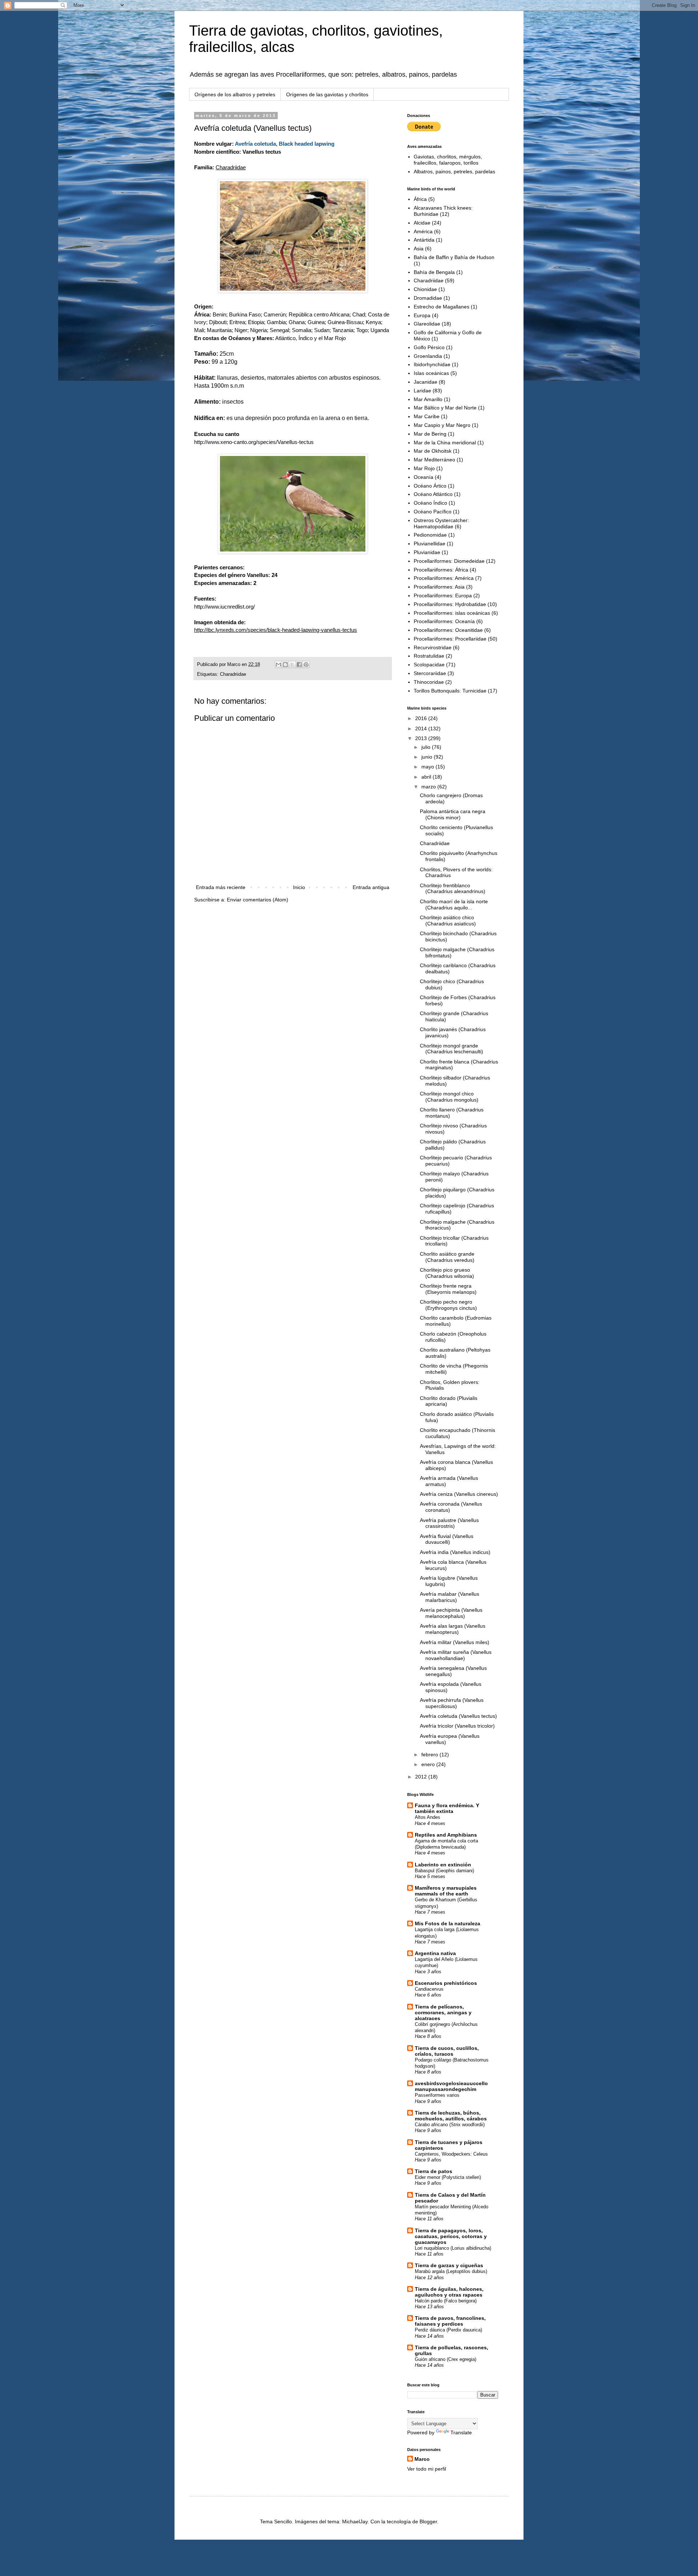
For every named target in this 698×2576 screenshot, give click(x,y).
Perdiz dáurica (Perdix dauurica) (448, 2330)
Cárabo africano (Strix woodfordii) (450, 2125)
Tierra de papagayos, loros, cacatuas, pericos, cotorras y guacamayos (451, 2236)
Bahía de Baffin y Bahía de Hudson (454, 257)
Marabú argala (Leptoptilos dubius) (451, 2271)
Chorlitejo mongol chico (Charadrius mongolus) (449, 1097)
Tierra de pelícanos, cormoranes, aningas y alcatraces (443, 2012)
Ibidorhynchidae (432, 364)
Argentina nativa (435, 1953)
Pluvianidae (427, 552)
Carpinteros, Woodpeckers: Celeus (451, 2154)
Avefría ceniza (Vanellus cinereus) (459, 1494)
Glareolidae (427, 324)
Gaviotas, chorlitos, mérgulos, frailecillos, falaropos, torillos (448, 160)
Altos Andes (428, 1817)
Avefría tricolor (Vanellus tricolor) (457, 1726)
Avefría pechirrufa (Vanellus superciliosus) (452, 1703)
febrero (430, 1755)
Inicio (299, 887)
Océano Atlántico (433, 494)
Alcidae (422, 223)
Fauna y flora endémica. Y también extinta (447, 1808)
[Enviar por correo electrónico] (278, 665)
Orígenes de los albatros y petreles (235, 94)
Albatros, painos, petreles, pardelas (454, 171)
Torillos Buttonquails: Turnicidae (450, 691)
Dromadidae (428, 298)
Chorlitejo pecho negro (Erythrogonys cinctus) (448, 1305)
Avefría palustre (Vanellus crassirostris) (449, 1523)
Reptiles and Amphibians (446, 1835)
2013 (422, 738)
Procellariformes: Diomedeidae (449, 561)
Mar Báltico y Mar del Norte (445, 408)
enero (429, 1764)
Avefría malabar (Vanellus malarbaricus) (450, 1597)
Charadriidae (233, 674)
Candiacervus (429, 1989)
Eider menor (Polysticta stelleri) (448, 2177)
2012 (422, 1777)
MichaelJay (355, 2522)
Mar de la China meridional (445, 443)
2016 (422, 718)
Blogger (428, 2522)
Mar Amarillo (428, 399)
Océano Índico (430, 503)
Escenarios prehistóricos (446, 1983)
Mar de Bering (430, 434)
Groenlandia (428, 356)
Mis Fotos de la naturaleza (448, 1923)
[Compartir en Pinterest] (306, 665)
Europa (422, 315)
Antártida (424, 240)
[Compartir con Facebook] (299, 665)
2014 (422, 728)
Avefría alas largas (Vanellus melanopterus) (453, 1629)
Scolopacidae (429, 665)
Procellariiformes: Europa (443, 595)
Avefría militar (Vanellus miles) (455, 1642)
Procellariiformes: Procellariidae (450, 639)
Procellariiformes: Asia (439, 587)
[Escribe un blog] (285, 665)
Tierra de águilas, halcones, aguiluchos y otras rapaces (449, 2292)
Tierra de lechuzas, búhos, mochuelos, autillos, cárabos (451, 2116)
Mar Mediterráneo (434, 460)
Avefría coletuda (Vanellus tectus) (458, 1716)
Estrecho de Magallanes (442, 307)
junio (428, 757)
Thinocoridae (429, 682)
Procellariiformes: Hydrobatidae (450, 604)
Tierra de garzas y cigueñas (449, 2265)
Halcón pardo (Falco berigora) (446, 2301)
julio (427, 747)
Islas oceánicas (431, 373)
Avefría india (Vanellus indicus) (455, 1552)
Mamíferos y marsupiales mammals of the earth (446, 1891)
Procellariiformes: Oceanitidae (448, 630)
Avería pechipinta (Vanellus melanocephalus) (451, 1613)
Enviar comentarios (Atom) (258, 900)
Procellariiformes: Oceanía (444, 621)
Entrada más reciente (221, 887)
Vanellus (258, 575)
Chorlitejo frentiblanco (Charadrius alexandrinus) (453, 889)
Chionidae (425, 289)
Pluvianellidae (430, 544)
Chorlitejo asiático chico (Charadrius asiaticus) (448, 920)
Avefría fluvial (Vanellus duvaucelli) (447, 1539)
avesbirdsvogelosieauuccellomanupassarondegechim (451, 2086)
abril (427, 777)
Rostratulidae (429, 656)
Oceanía (424, 477)
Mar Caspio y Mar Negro (442, 425)
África (420, 199)
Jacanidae (426, 382)
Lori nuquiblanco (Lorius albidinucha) (453, 2248)
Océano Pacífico (433, 512)
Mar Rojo (424, 468)
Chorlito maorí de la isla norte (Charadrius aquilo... (454, 905)
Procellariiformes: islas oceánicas (452, 613)
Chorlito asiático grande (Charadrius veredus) (447, 1257)
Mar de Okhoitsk (433, 451)
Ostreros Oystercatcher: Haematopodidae (441, 523)
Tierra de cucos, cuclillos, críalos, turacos (447, 2051)
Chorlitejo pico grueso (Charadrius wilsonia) (447, 1273)
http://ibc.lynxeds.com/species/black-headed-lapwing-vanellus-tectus (276, 630)
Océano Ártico (430, 486)
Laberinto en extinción (443, 1865)
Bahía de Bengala (434, 272)
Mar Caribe (427, 416)
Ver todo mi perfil (427, 2469)
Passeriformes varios (437, 2095)
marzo (429, 787)
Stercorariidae (430, 673)
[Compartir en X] (292, 665)
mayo (428, 767)
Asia (419, 249)
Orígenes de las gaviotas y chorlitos (327, 94)
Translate (461, 2432)
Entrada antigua (371, 887)
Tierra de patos (434, 2171)
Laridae (422, 391)
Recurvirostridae (433, 647)
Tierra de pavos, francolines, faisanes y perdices (450, 2321)
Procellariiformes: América (444, 578)
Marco (422, 2459)
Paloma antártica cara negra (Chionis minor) (453, 814)
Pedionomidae (430, 535)
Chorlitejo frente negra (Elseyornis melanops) (448, 1289)
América (423, 231)
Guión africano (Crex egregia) (446, 2359)
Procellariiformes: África (441, 570)
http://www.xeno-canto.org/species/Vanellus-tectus (254, 442)
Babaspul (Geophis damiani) (444, 1871)
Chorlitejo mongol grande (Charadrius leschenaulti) (452, 1049)
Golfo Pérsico (429, 347)
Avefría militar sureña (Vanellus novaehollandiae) (456, 1655)
